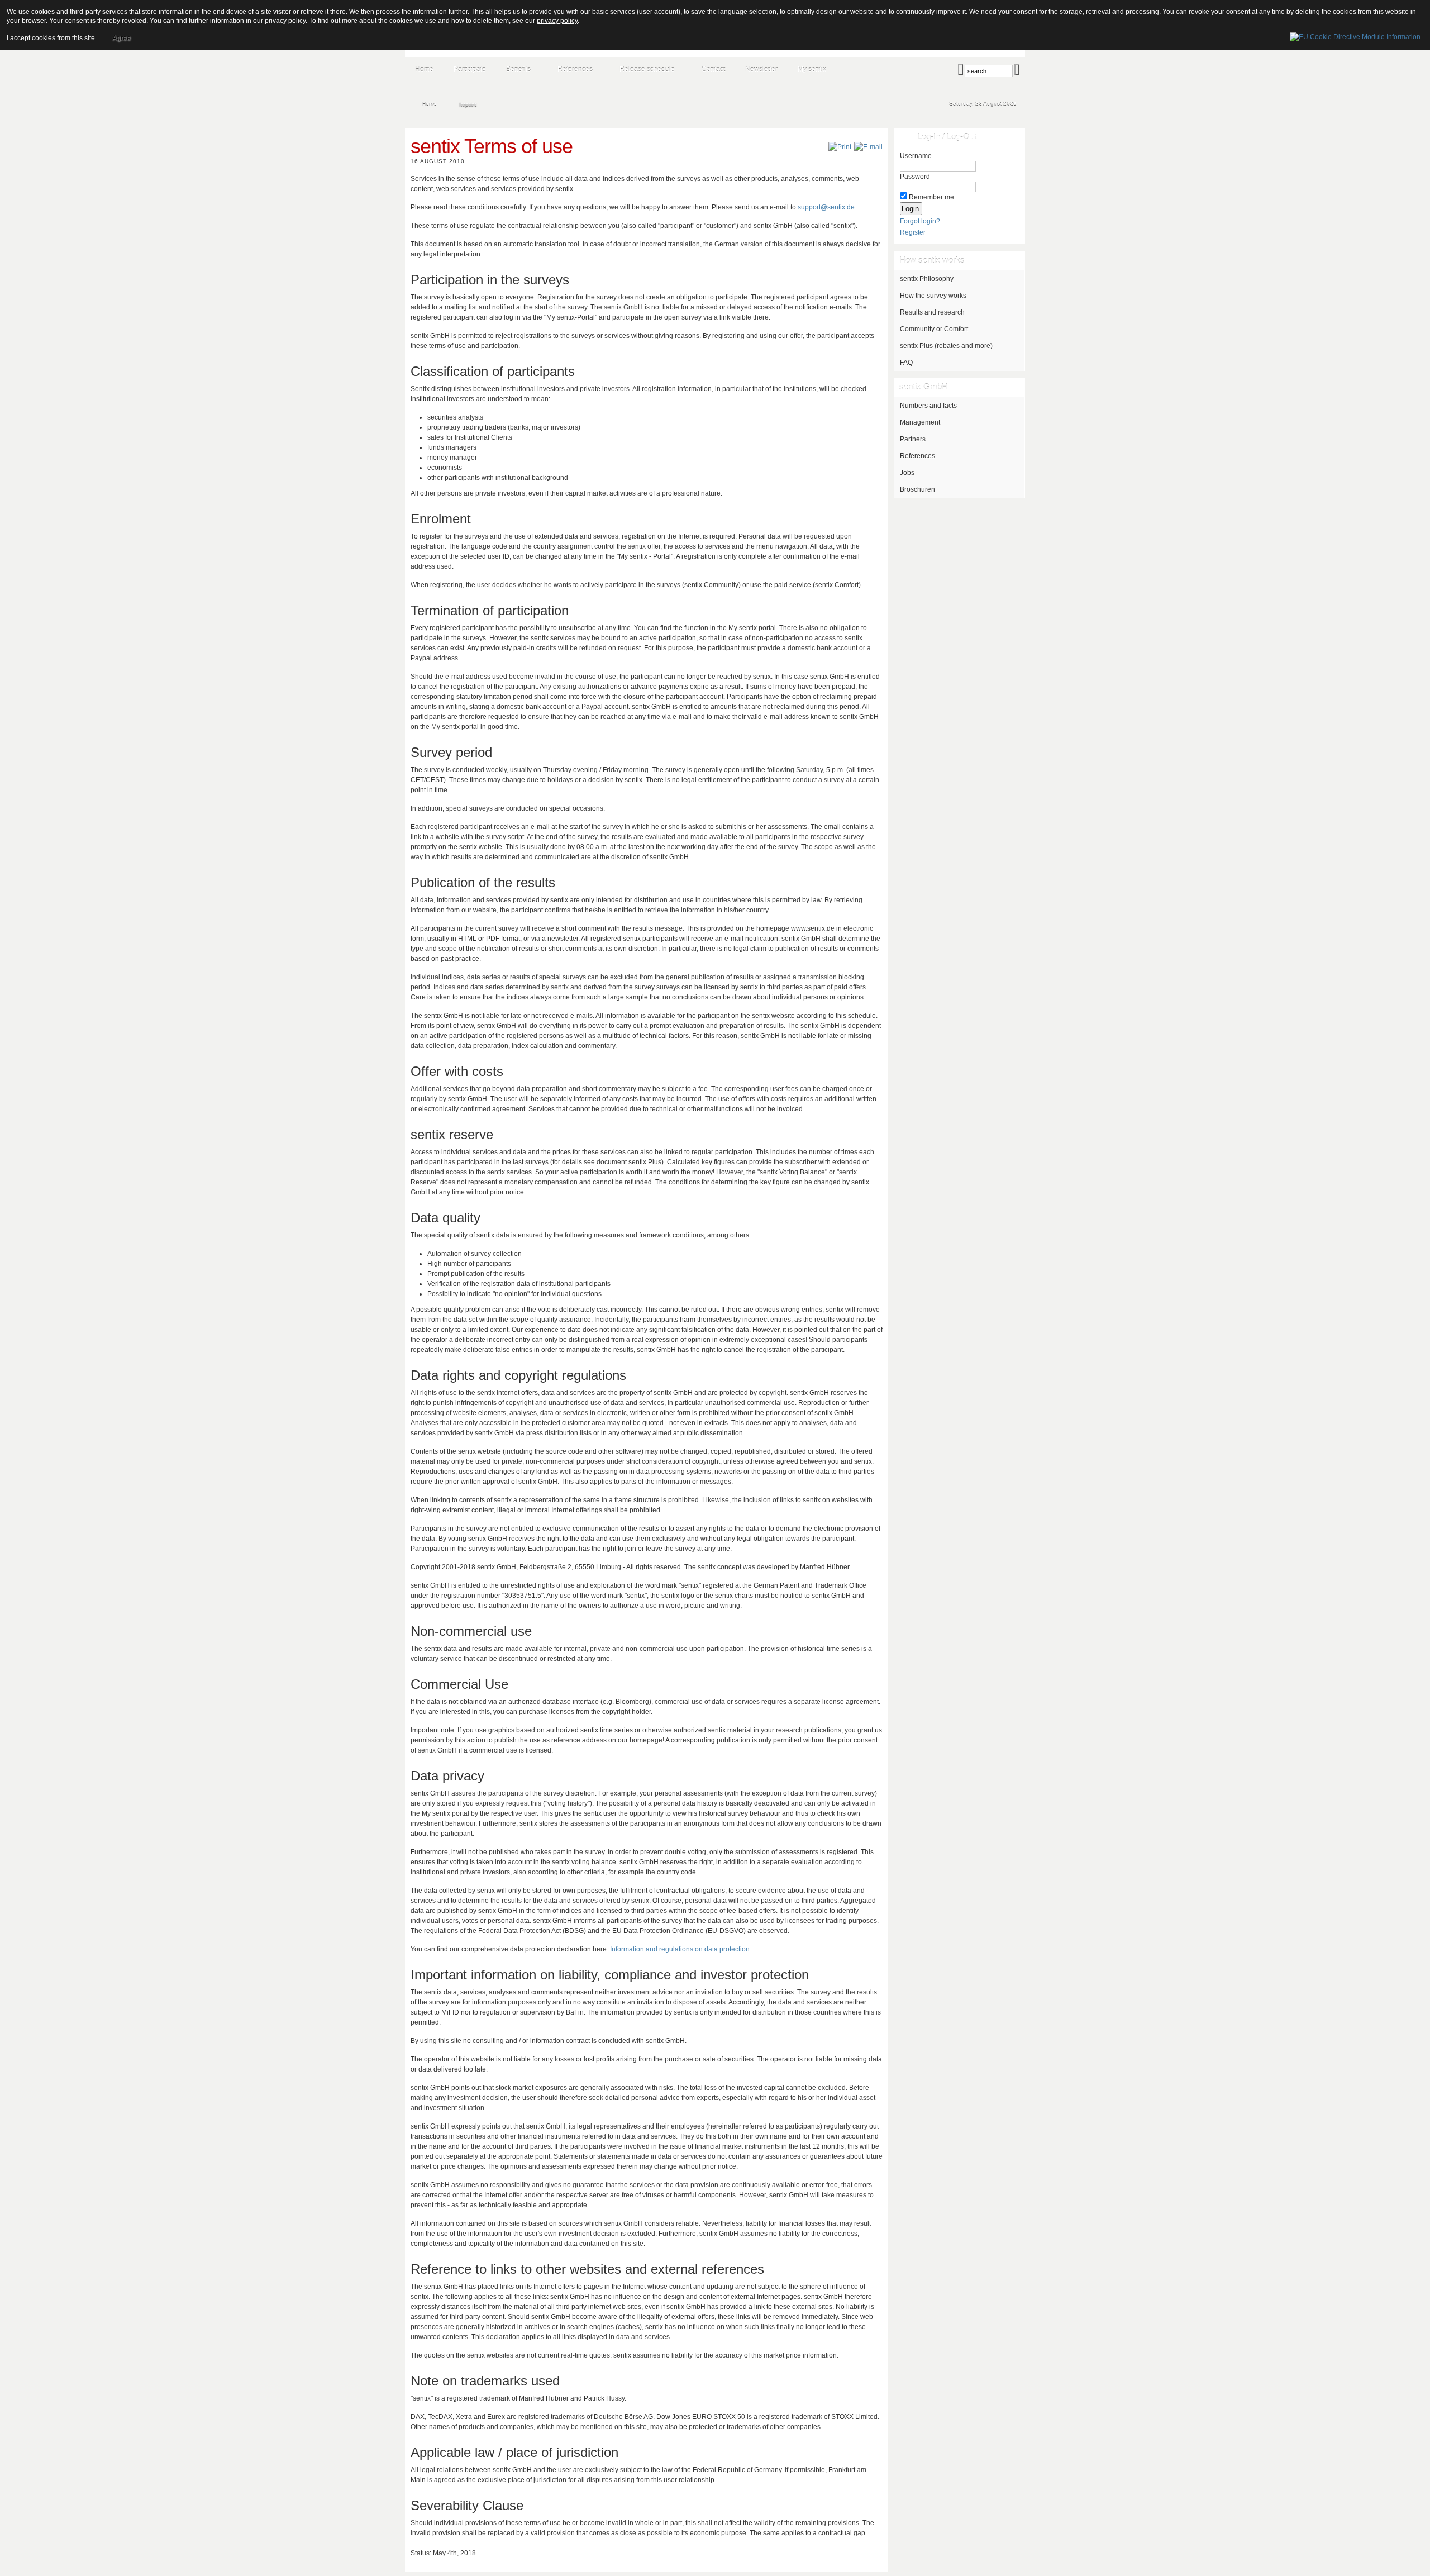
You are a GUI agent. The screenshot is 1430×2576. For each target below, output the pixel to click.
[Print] (840, 147)
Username (916, 156)
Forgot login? (920, 221)
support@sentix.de (826, 207)
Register (913, 232)
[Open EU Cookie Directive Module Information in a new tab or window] (1355, 35)
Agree (121, 38)
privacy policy (557, 21)
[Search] (961, 70)
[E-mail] (868, 147)
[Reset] (1017, 70)
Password (915, 177)
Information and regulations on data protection (680, 1949)
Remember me (931, 197)
